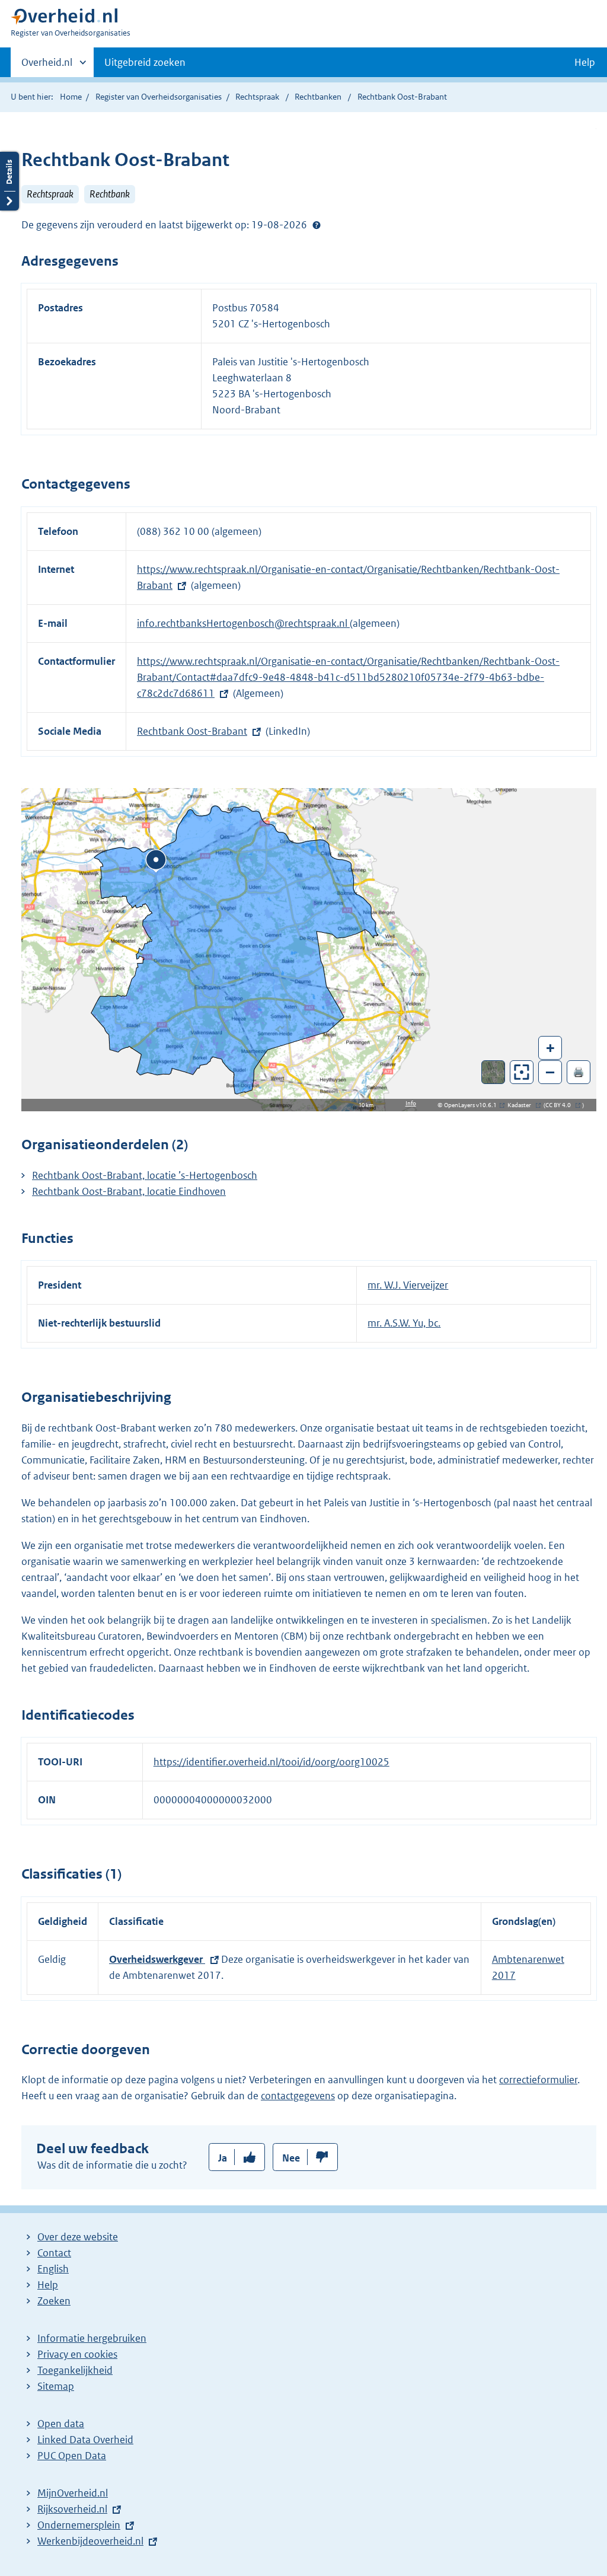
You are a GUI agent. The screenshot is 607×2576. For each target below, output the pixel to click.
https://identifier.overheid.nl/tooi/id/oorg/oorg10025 (271, 1762)
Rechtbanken (318, 97)
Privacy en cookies (77, 2354)
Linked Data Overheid (85, 2440)
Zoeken (54, 2301)
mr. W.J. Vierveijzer (408, 1285)
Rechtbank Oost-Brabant (192, 731)
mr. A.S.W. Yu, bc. (404, 1323)
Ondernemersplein (79, 2525)
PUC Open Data (72, 2456)
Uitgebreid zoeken (145, 62)
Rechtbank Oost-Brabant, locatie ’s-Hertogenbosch (145, 1175)
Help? (317, 225)
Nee (291, 2158)
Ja (223, 2158)
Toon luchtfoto (493, 1072)
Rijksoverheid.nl (72, 2509)
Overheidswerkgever (157, 1959)
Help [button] (585, 62)
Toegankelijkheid (75, 2370)
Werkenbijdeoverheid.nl (90, 2541)
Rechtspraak (257, 97)
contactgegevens (298, 2096)
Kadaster (522, 1105)
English (53, 2269)
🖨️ (579, 1072)
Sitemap (56, 2386)
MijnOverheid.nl (73, 2493)
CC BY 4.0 (561, 1105)
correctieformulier (538, 2080)
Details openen (9, 181)
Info (411, 1103)
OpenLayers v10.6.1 (473, 1105)
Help (48, 2285)
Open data (61, 2424)
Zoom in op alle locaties (522, 1072)
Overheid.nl (47, 66)
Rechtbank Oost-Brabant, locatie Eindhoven (129, 1191)
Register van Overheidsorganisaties (159, 97)
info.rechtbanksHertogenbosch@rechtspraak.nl (243, 623)
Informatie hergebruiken (92, 2338)
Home (71, 97)
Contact (54, 2253)
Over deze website (78, 2237)
